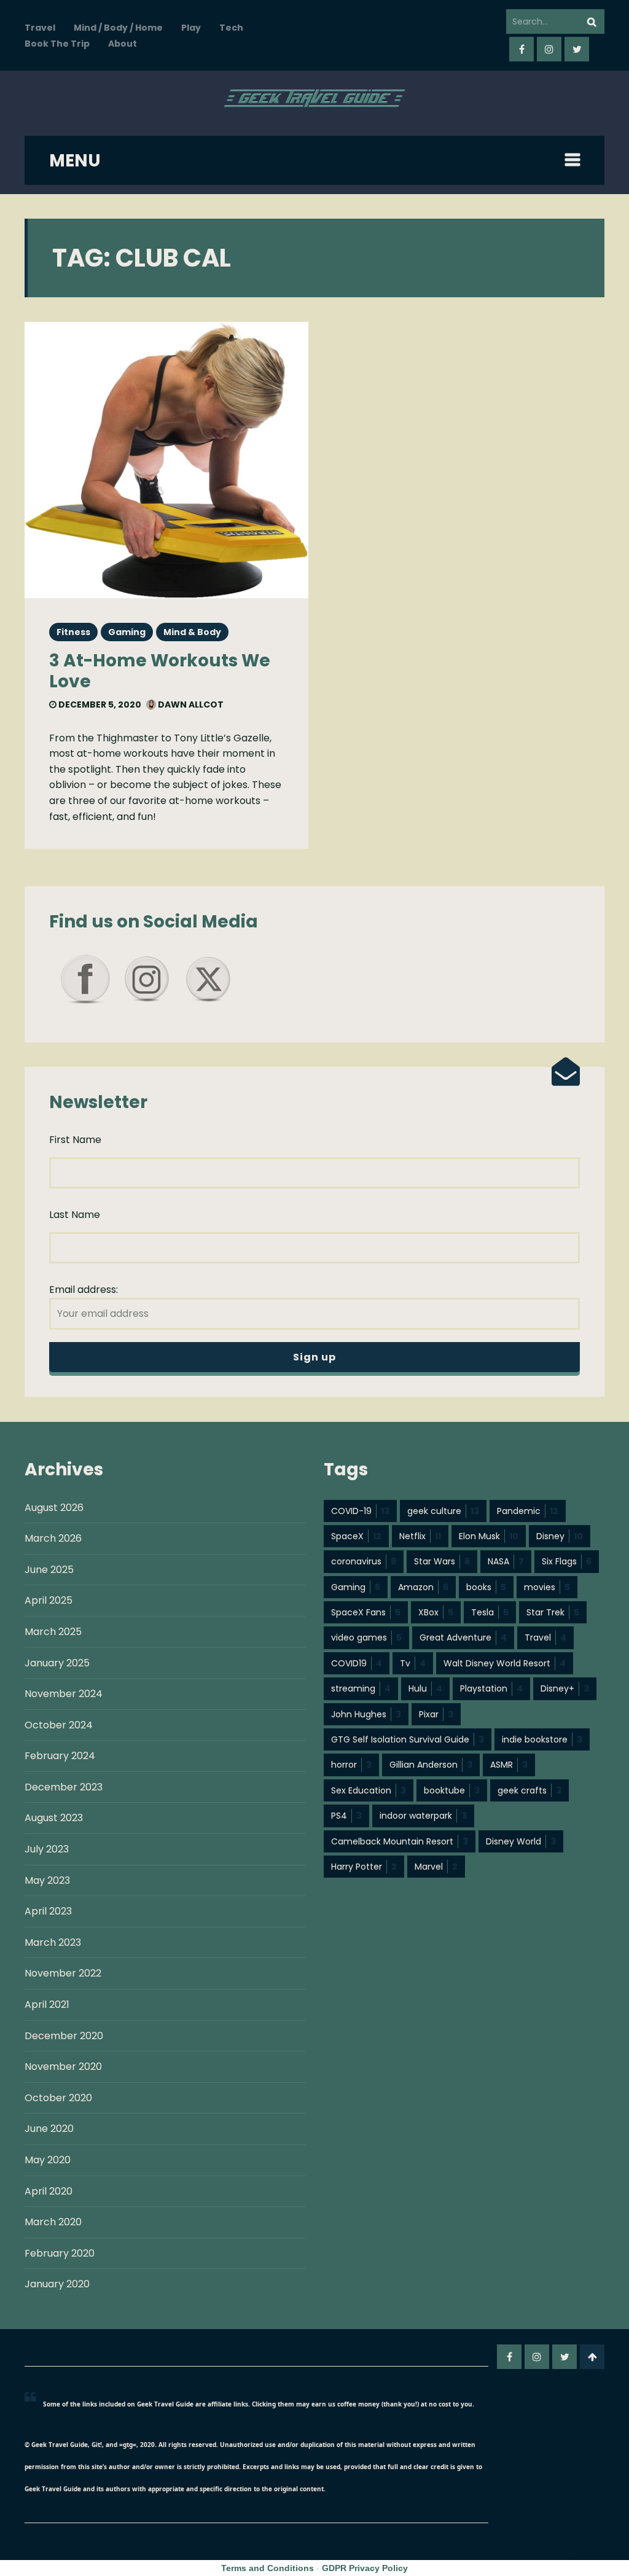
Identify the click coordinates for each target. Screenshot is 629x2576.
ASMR (509, 1765)
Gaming (127, 632)
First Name (75, 1140)
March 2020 (53, 2222)
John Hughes (366, 1714)
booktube (452, 1790)
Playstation (491, 1688)
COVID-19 (360, 1511)
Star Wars (442, 1561)
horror (351, 1765)
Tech (231, 28)
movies (547, 1587)
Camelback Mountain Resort (400, 1841)
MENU (75, 161)
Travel (40, 28)
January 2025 (57, 1663)
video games (366, 1637)
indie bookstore (542, 1739)
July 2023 (47, 1849)
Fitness (73, 632)
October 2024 (59, 1725)
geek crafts (529, 1790)
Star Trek (553, 1612)
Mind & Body (192, 632)
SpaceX (356, 1536)
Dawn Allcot (190, 704)
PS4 (346, 1816)
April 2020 (49, 2191)
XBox (436, 1612)
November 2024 (64, 1694)
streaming (361, 1688)
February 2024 (60, 1756)
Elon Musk (489, 1536)
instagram (549, 49)
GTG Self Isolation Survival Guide (408, 1739)
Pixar (436, 1714)
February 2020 (60, 2253)
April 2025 (49, 1600)
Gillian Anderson (431, 1765)
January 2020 (57, 2284)
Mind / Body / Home (118, 28)
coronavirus (364, 1561)
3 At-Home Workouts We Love (160, 671)
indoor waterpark (423, 1816)
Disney (560, 1536)
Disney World (521, 1841)
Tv (413, 1663)
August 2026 (54, 1508)
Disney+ (565, 1688)
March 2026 (53, 1538)
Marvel (436, 1867)
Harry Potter (364, 1867)
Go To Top (592, 2357)
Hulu (425, 1688)
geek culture (443, 1511)
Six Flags (567, 1561)
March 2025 (53, 1632)
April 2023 (48, 1911)
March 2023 (53, 1942)
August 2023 (54, 1818)
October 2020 (58, 2098)
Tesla (490, 1612)
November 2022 (63, 1973)
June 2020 (49, 2129)
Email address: (84, 1290)
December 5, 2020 (99, 704)
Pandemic (528, 1511)
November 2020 (63, 2067)
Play (191, 28)
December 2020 (64, 2036)
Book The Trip (57, 44)
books (486, 1587)
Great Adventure (463, 1637)
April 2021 (47, 2004)
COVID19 (357, 1663)
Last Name (75, 1215)
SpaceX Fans (366, 1612)
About (123, 44)
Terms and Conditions (268, 2568)
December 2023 (64, 1787)
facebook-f (522, 49)
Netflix (420, 1536)
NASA (506, 1561)
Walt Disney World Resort (505, 1663)
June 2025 (49, 1570)
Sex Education (369, 1790)
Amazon (423, 1587)
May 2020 (48, 2160)
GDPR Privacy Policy (365, 2568)
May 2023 (47, 1880)
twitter (577, 49)
